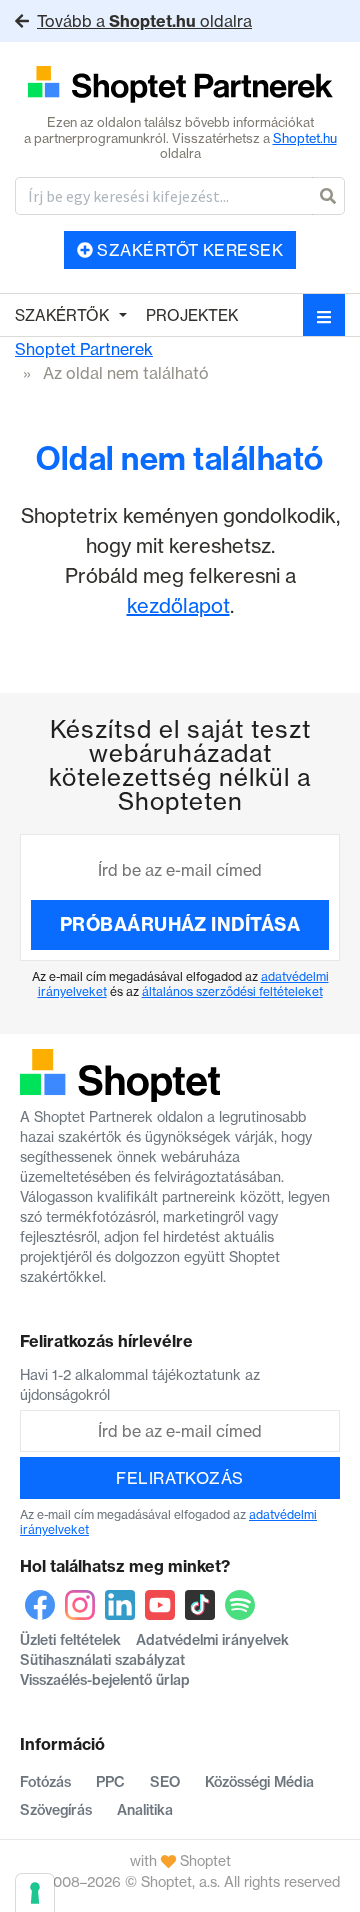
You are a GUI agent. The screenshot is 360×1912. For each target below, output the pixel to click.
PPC (110, 1782)
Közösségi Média (259, 1782)
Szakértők (62, 315)
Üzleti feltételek (70, 1640)
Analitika (145, 1810)
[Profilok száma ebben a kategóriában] (180, 86)
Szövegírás (56, 1810)
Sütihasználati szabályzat (102, 1660)
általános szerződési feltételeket (232, 991)
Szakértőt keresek (188, 250)
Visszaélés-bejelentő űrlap (105, 1680)
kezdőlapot (178, 605)
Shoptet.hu (305, 138)
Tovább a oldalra (144, 21)
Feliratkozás (180, 1478)
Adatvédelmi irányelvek (212, 1640)
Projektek (192, 315)
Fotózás (45, 1782)
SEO (165, 1782)
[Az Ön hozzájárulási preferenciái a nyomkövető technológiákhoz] (35, 1893)
